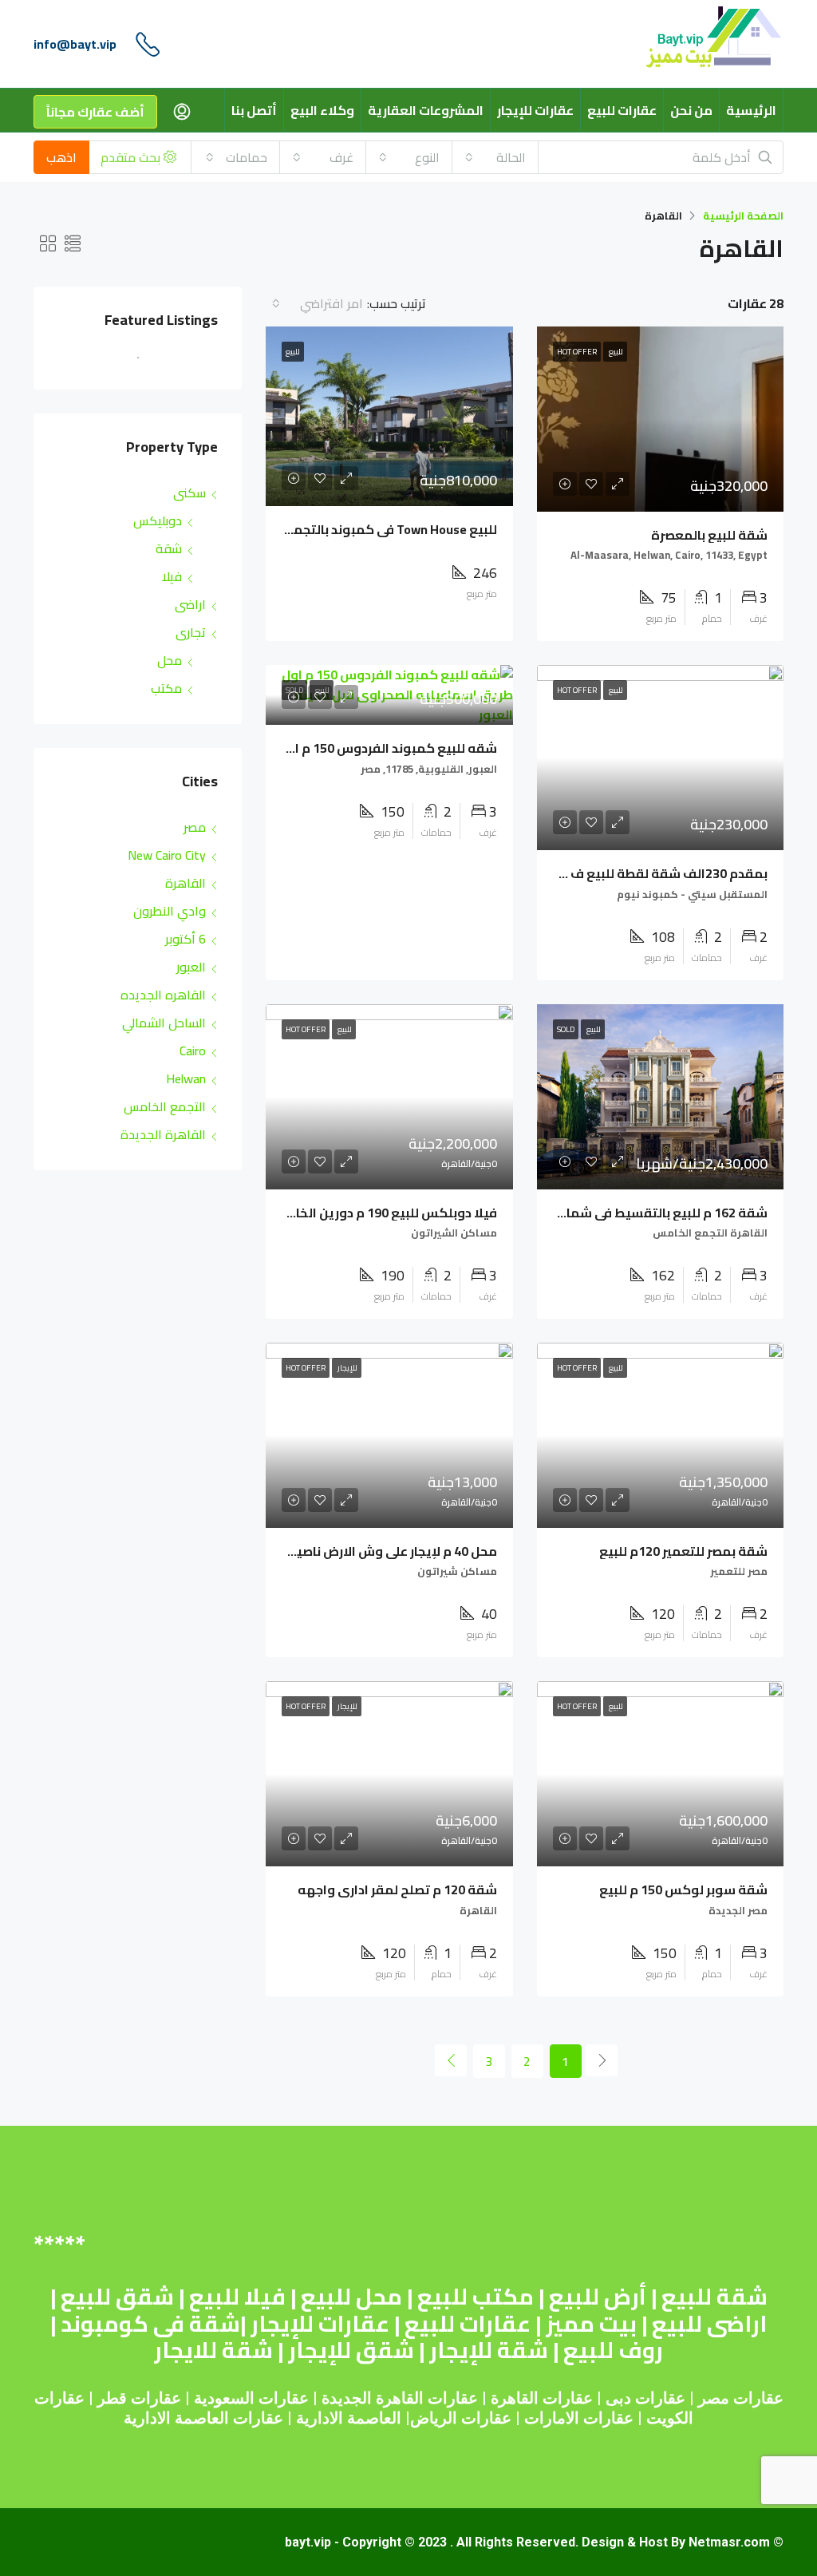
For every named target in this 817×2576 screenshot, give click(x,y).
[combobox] (495, 157)
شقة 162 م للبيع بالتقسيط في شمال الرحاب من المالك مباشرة (591, 1213)
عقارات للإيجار (535, 110)
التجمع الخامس (165, 1106)
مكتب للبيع (476, 2297)
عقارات (568, 2398)
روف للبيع (613, 2350)
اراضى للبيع (709, 2324)
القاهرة (186, 883)
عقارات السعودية (251, 2398)
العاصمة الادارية (349, 2418)
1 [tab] (130, 364)
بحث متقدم (132, 157)
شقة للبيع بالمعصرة (709, 535)
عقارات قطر (139, 2398)
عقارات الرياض (461, 2418)
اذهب (61, 157)
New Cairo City (167, 855)
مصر (195, 827)
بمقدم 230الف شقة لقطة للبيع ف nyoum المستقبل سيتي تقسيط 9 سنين (555, 873)
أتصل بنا (254, 110)
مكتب (166, 688)
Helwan (186, 1078)
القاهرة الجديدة (163, 1134)
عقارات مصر (741, 2398)
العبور (191, 967)
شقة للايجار (213, 2350)
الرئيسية (751, 110)
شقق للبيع (117, 2297)
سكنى (189, 493)
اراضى (190, 604)
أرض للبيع (598, 2297)
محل (170, 660)
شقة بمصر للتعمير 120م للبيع (683, 1551)
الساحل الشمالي (164, 1023)
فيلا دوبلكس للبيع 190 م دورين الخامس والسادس (354, 1213)
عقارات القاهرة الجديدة (400, 2398)
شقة (169, 548)
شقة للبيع (714, 2297)
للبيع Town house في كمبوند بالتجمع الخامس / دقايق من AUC (320, 529)
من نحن (691, 110)
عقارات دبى (645, 2398)
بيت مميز (591, 2324)
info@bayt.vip (75, 44)
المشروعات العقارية (426, 110)
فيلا (172, 576)
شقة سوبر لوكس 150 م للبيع (683, 1889)
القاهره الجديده (163, 995)
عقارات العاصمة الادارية (203, 2418)
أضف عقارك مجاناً (95, 112)
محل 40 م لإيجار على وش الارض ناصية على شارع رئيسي (345, 1551)
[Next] (451, 2060)
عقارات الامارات (579, 2418)
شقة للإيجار (489, 2350)
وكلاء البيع (322, 110)
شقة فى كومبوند (150, 2324)
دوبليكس (158, 520)
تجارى (191, 632)
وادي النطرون (170, 911)
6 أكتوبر (186, 939)
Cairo (193, 1051)
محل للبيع (351, 2297)
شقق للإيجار (351, 2350)
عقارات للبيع (622, 110)
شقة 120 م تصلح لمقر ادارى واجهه (397, 1889)
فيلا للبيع (237, 2297)
